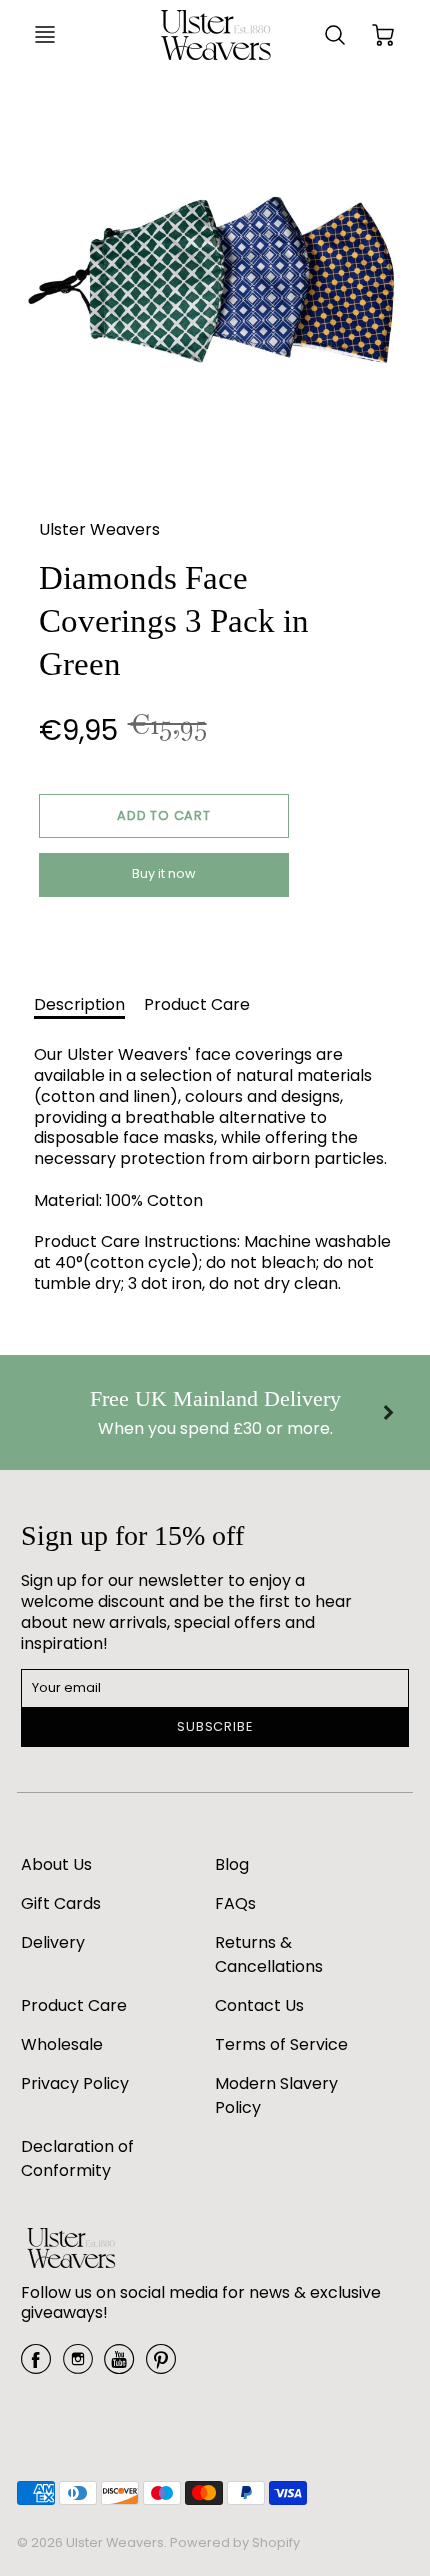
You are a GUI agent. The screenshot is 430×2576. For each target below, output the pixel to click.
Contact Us (259, 2005)
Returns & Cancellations (269, 1954)
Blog (232, 1864)
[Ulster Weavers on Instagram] (78, 2366)
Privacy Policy (75, 2083)
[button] (164, 816)
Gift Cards (61, 1903)
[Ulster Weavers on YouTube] (119, 2366)
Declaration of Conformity (77, 2158)
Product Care (197, 1004)
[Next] (387, 1412)
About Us (56, 1864)
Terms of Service (281, 2044)
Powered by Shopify (235, 2542)
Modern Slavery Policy (276, 2095)
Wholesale (62, 2044)
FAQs (235, 1903)
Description (79, 1004)
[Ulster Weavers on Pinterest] (161, 2366)
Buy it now (164, 873)
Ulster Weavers (99, 529)
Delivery (53, 1942)
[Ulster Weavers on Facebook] (36, 2366)
